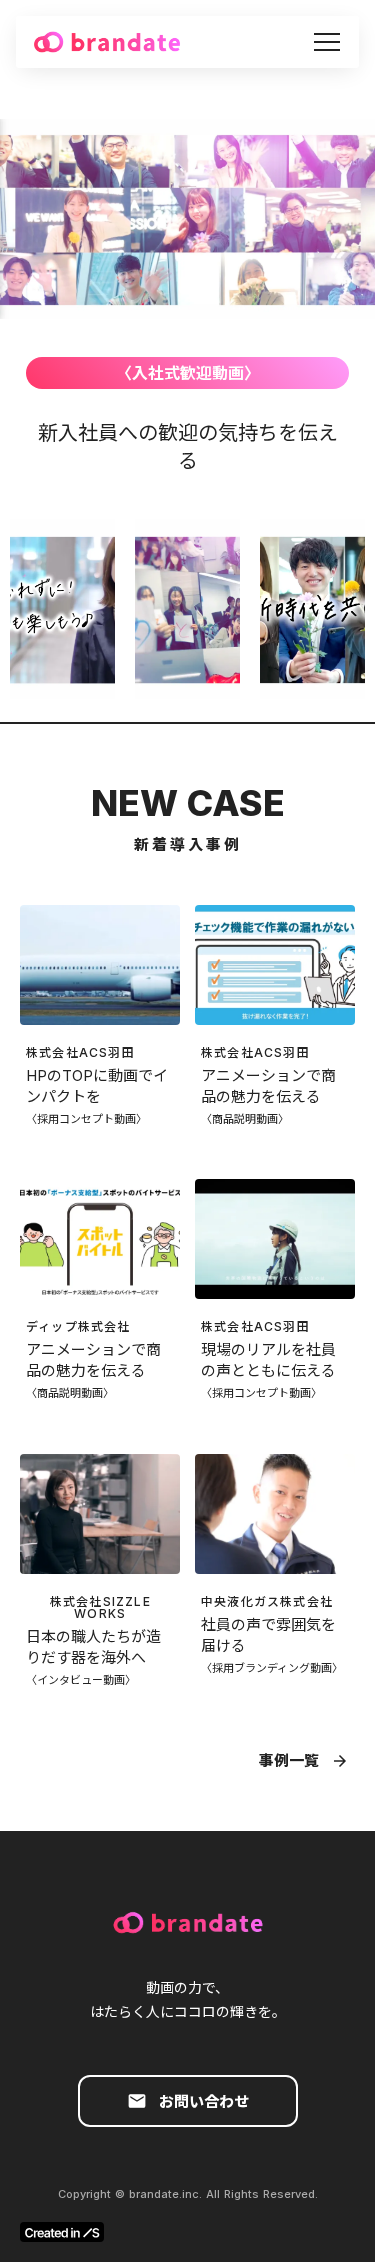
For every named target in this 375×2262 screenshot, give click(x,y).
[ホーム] (107, 42)
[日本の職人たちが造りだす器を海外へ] (100, 1514)
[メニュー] (327, 42)
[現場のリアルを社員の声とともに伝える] (275, 1239)
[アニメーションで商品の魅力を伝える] (275, 965)
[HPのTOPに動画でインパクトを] (100, 965)
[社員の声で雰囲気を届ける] (275, 1514)
